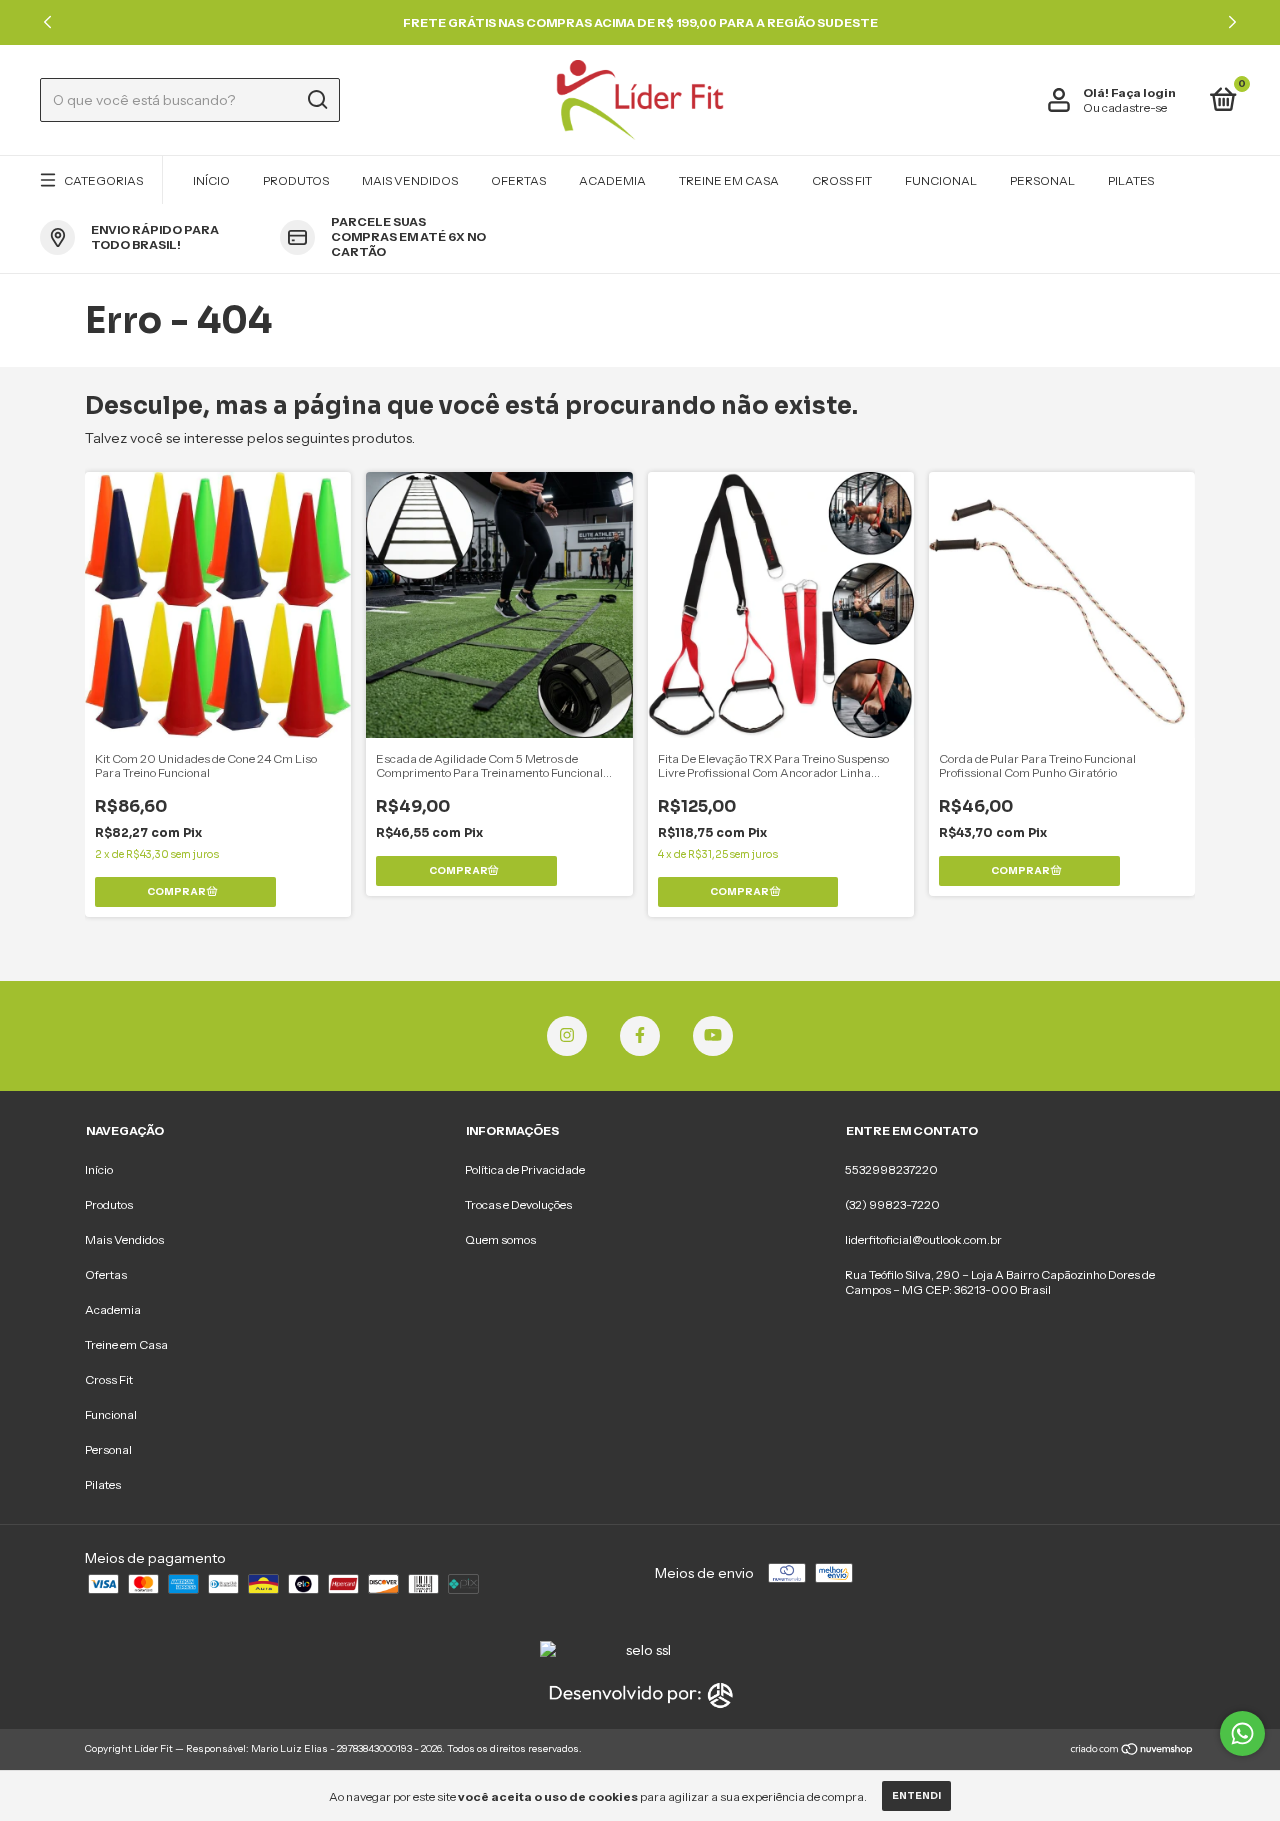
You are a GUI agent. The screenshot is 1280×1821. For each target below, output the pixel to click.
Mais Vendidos (410, 180)
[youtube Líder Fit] (713, 1036)
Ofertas (518, 180)
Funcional (941, 180)
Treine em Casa (729, 180)
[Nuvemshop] (1132, 1751)
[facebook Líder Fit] (640, 1036)
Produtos (296, 180)
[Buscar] (316, 100)
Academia (612, 180)
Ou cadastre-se (1125, 107)
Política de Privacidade (525, 1169)
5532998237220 (891, 1169)
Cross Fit (842, 180)
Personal (1042, 180)
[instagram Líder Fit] (567, 1036)
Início (211, 180)
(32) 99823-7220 (892, 1204)
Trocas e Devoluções (518, 1204)
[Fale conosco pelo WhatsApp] (1242, 1733)
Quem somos (500, 1239)
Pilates (1131, 180)
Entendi (916, 1795)
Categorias (103, 180)
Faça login (1143, 92)
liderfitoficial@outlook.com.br (923, 1239)
